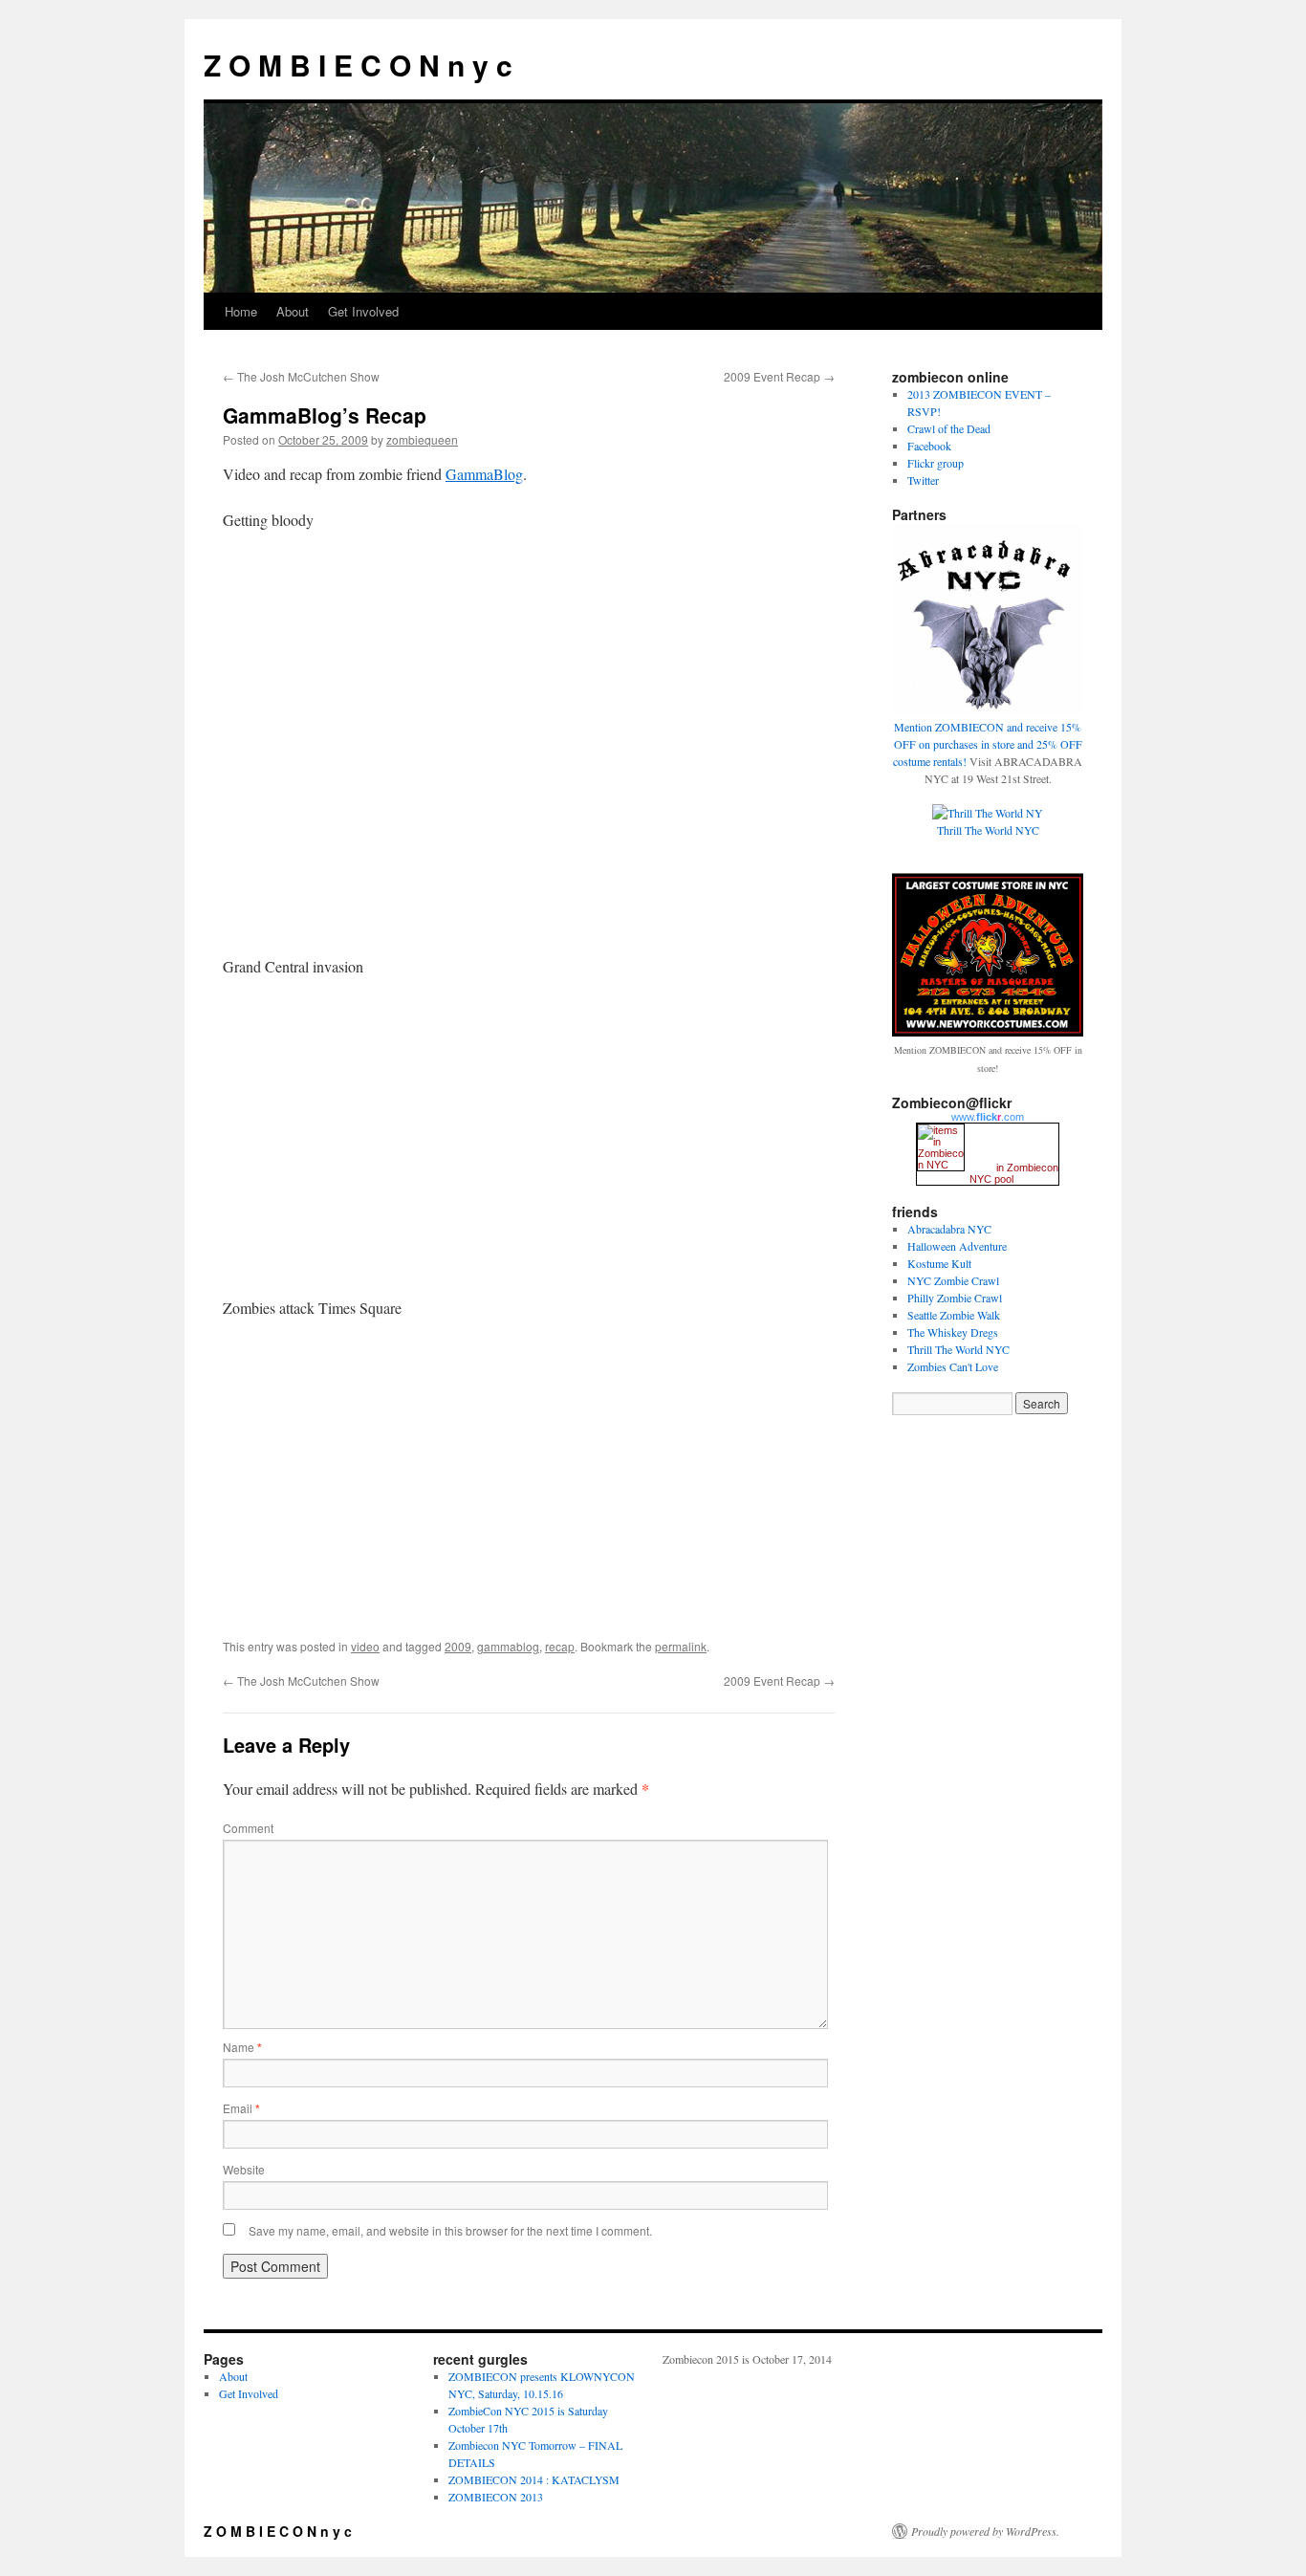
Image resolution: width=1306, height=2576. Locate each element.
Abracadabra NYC (949, 1229)
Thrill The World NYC (958, 1349)
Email (241, 2108)
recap (560, 1646)
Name (242, 2047)
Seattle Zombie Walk (954, 1315)
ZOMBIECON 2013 (496, 2497)
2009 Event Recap (779, 376)
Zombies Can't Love (953, 1366)
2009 (458, 1646)
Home (241, 311)
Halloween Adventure (957, 1246)
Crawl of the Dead (949, 428)
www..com (988, 1117)
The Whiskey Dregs (953, 1332)
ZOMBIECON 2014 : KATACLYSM (534, 2479)
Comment (248, 1828)
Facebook (929, 446)
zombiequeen (422, 439)
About (293, 311)
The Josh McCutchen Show (301, 376)
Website (244, 2169)
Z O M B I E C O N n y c (358, 65)
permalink (681, 1646)
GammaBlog (484, 474)
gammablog (508, 1646)
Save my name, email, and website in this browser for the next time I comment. (450, 2230)
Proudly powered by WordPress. (985, 2531)
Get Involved (363, 311)
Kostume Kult (939, 1263)
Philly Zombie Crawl (955, 1298)
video (365, 1646)
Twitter (923, 480)
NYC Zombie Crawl (953, 1280)
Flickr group (936, 463)
